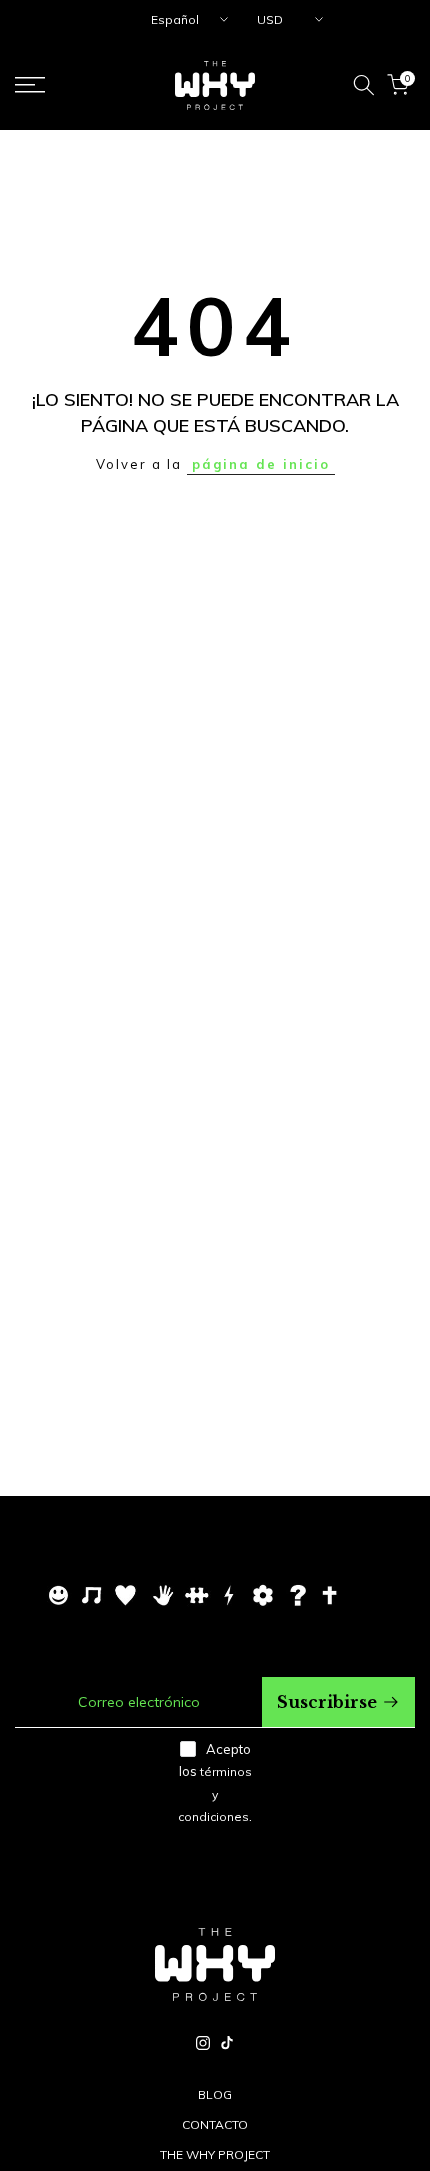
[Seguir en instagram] (203, 2043)
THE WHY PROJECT (215, 2154)
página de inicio (261, 464)
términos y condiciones (215, 1794)
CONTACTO (215, 2124)
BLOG (215, 2094)
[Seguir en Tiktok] (227, 2043)
